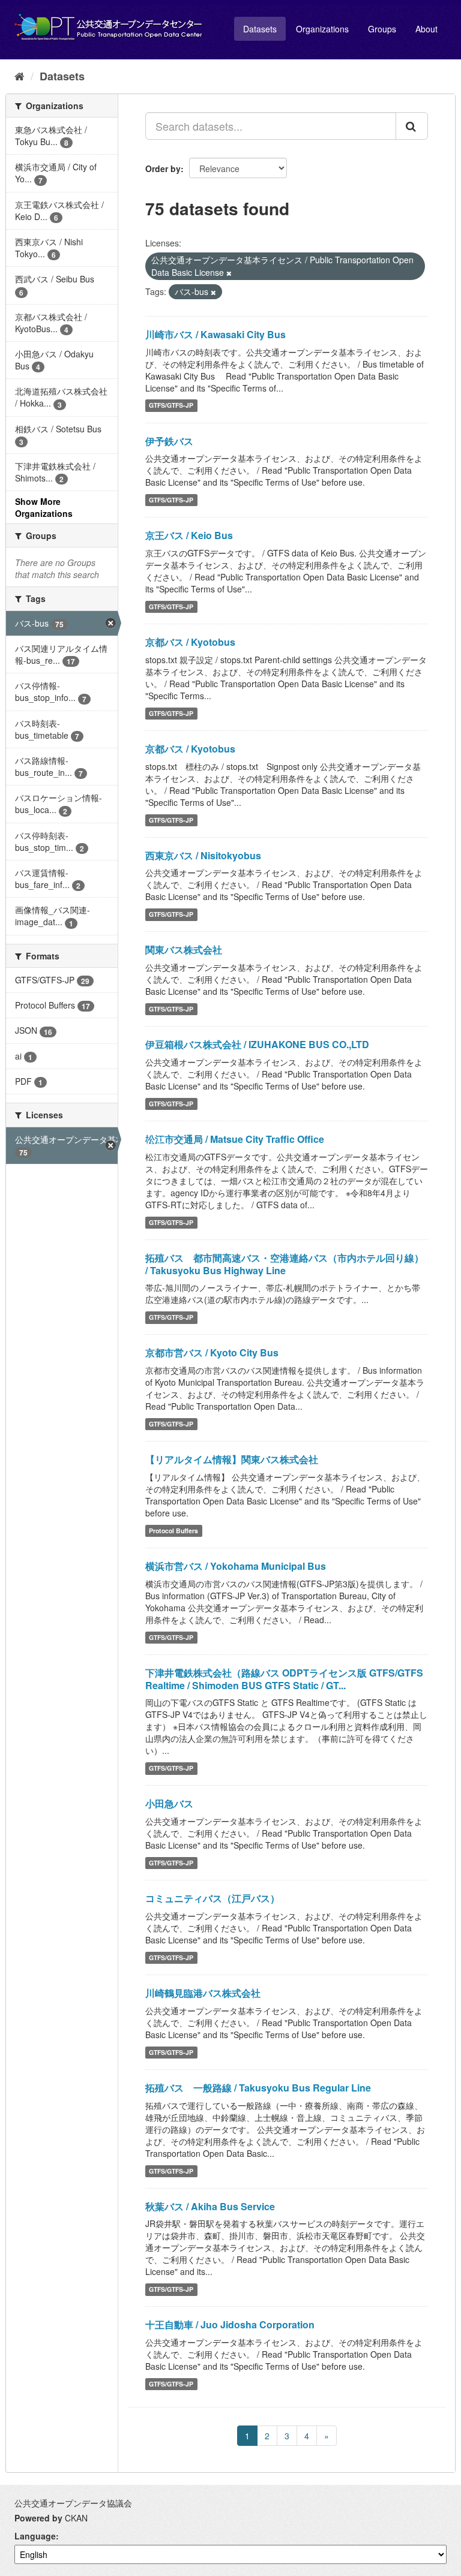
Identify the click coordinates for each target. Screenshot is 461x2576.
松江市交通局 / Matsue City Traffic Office (235, 1139)
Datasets (260, 29)
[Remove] (229, 273)
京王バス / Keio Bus (189, 535)
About (426, 29)
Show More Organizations (44, 507)
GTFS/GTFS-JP (171, 406)
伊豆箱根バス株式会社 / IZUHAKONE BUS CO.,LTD (257, 1044)
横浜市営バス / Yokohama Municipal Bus (236, 1566)
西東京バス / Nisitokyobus (203, 855)
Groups (382, 29)
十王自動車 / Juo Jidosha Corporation (230, 2324)
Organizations (322, 29)
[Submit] (412, 126)
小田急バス (169, 1803)
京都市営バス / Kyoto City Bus (212, 1352)
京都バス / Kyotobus (190, 642)
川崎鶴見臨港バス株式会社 (203, 1993)
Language (35, 2536)
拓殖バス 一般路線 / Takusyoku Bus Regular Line (258, 2088)
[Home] (20, 76)
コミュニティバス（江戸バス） (212, 1898)
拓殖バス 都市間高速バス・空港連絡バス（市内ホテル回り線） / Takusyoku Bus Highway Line (285, 1264)
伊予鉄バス (169, 441)
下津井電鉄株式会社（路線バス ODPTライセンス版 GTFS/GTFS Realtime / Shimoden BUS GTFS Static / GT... (284, 1679)
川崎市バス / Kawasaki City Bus (215, 334)
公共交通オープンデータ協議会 (73, 2503)
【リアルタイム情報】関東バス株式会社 (232, 1459)
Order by (163, 168)
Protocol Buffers (173, 1531)
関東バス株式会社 (184, 950)
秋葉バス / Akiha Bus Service (210, 2206)
